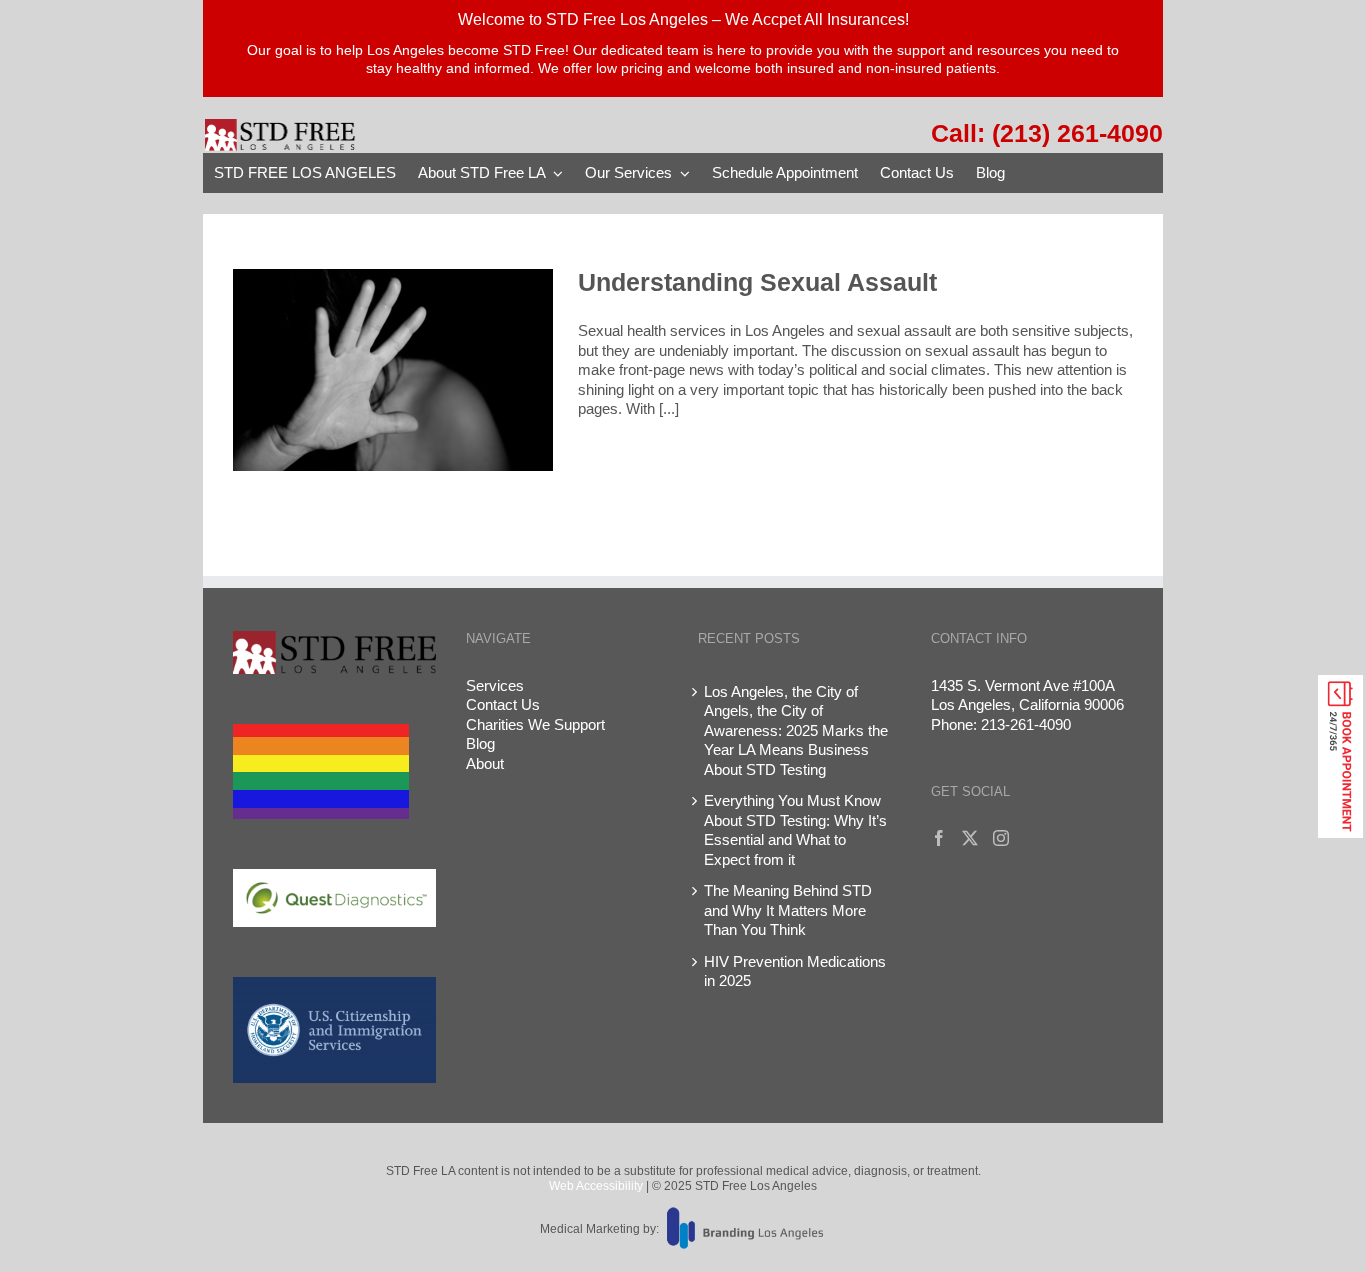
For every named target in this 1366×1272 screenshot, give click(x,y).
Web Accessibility (596, 1186)
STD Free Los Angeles (754, 1186)
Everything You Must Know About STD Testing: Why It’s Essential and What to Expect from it (795, 830)
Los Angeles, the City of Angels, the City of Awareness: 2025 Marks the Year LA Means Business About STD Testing (796, 730)
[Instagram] (1001, 838)
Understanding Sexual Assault (757, 282)
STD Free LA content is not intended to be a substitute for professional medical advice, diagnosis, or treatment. (683, 1171)
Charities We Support (535, 724)
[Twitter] (970, 838)
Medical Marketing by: (599, 1229)
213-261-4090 (1026, 724)
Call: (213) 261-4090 (1047, 133)
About (485, 763)
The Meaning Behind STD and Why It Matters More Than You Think (788, 910)
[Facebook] (939, 838)
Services (495, 685)
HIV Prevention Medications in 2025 (795, 971)
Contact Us (503, 704)
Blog (480, 743)
